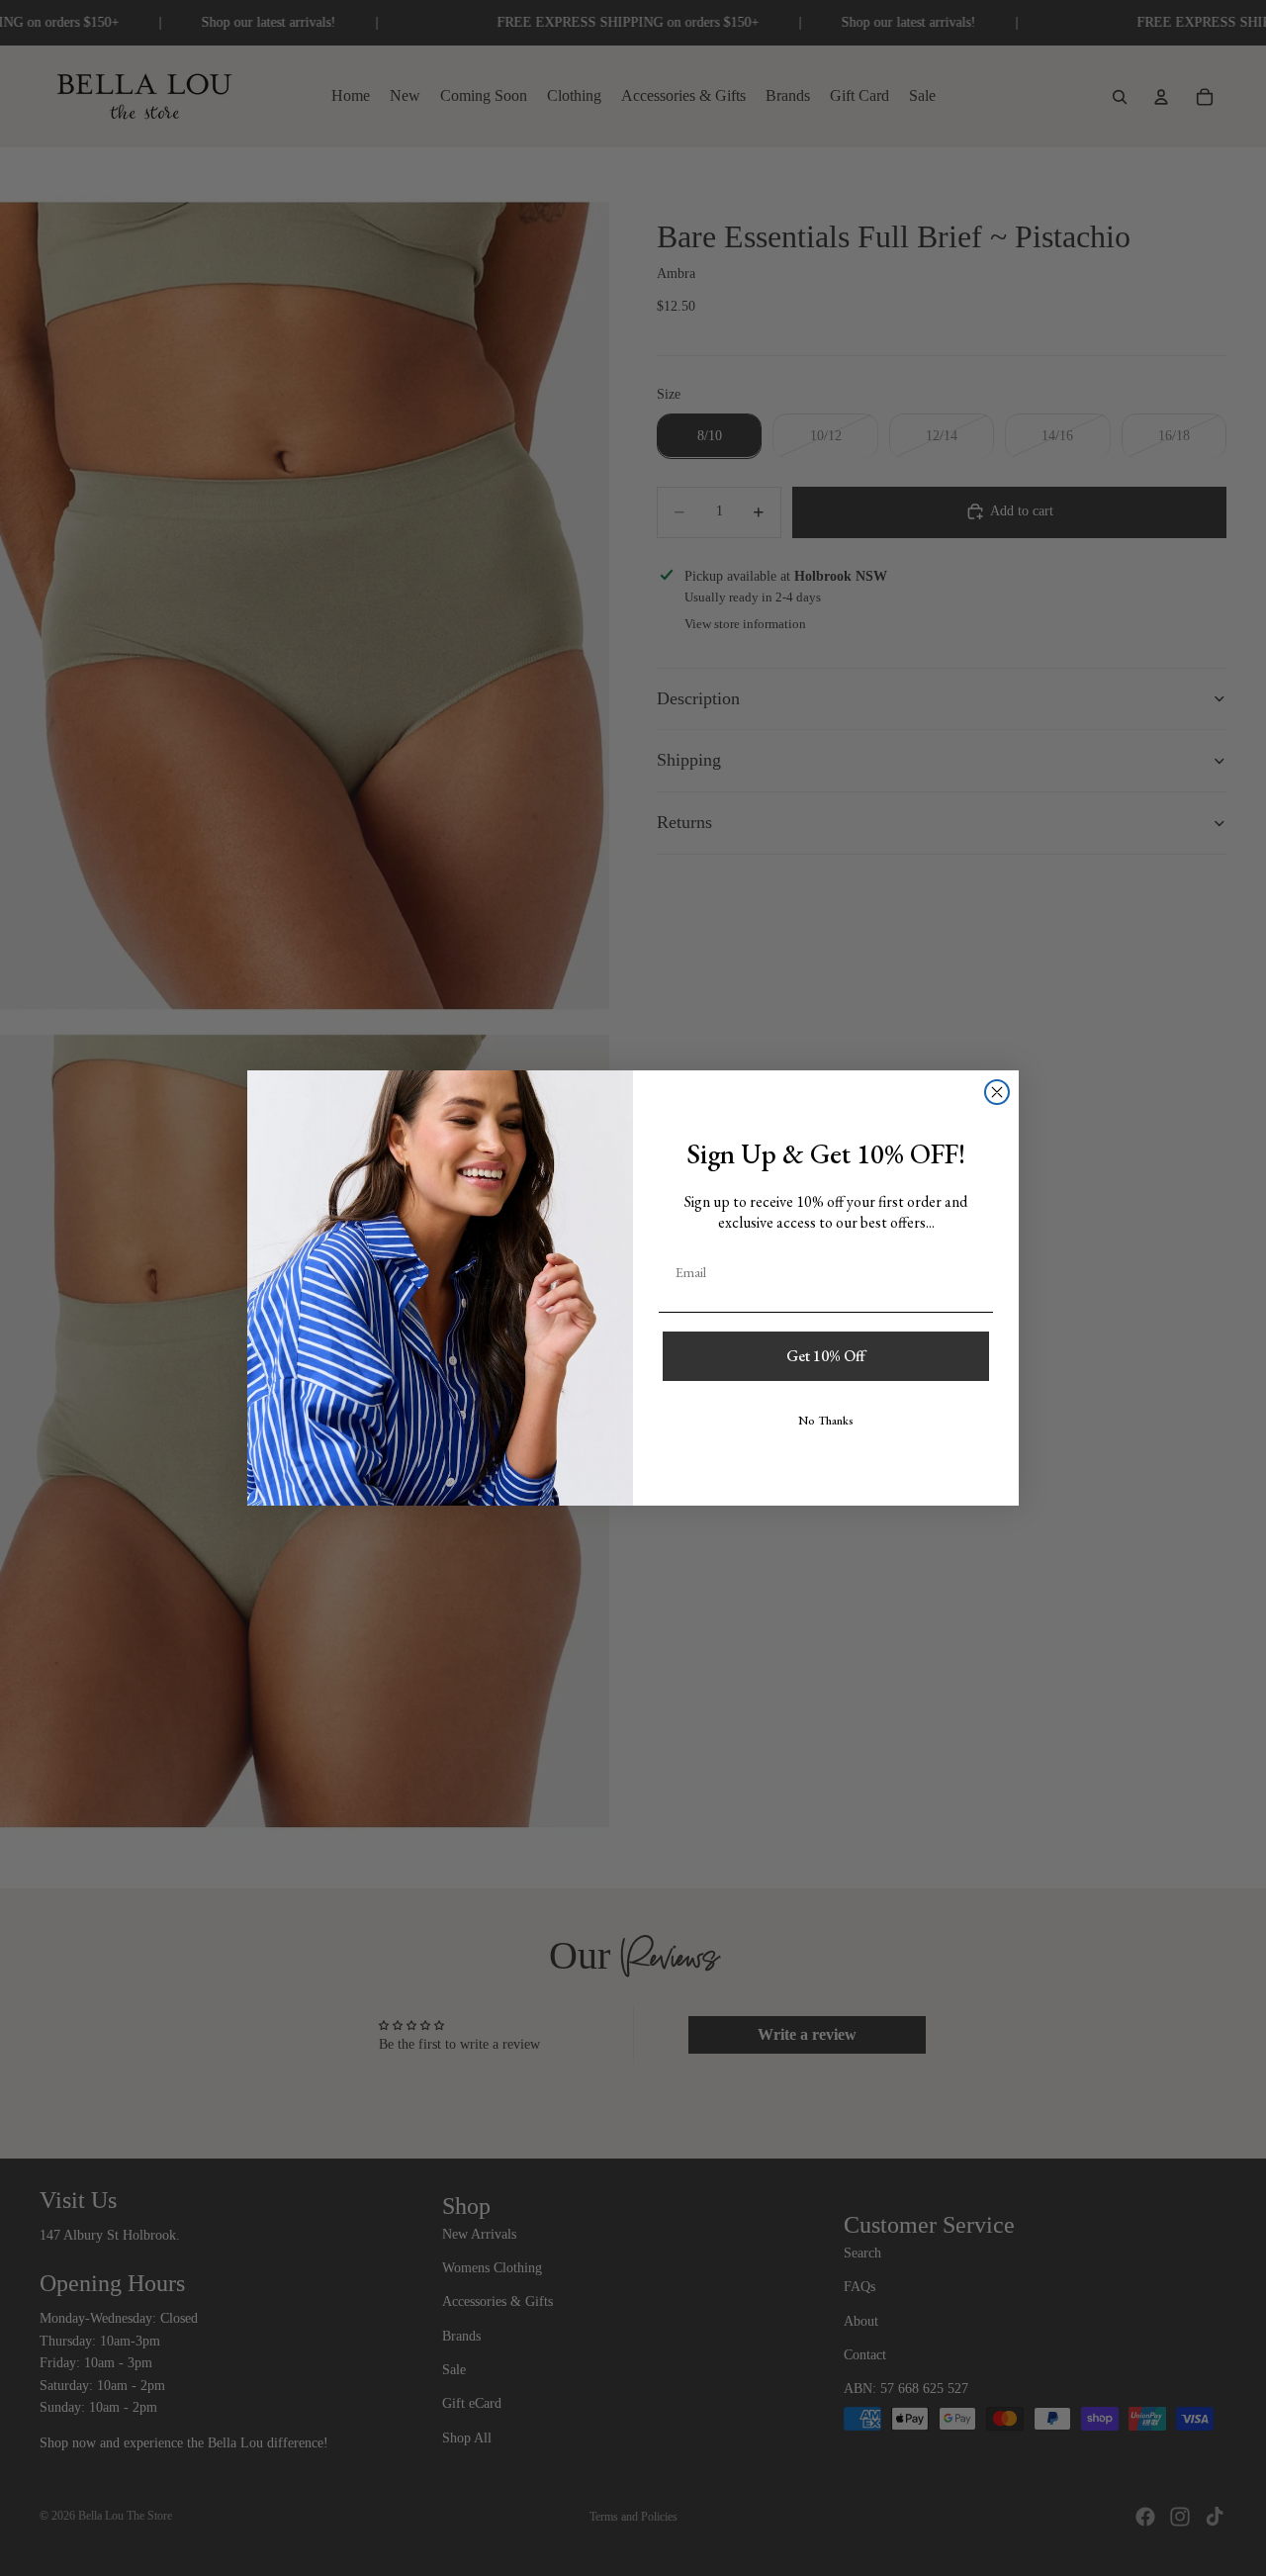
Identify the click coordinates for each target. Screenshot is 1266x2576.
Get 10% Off (826, 1356)
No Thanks (826, 1421)
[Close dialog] (997, 1092)
